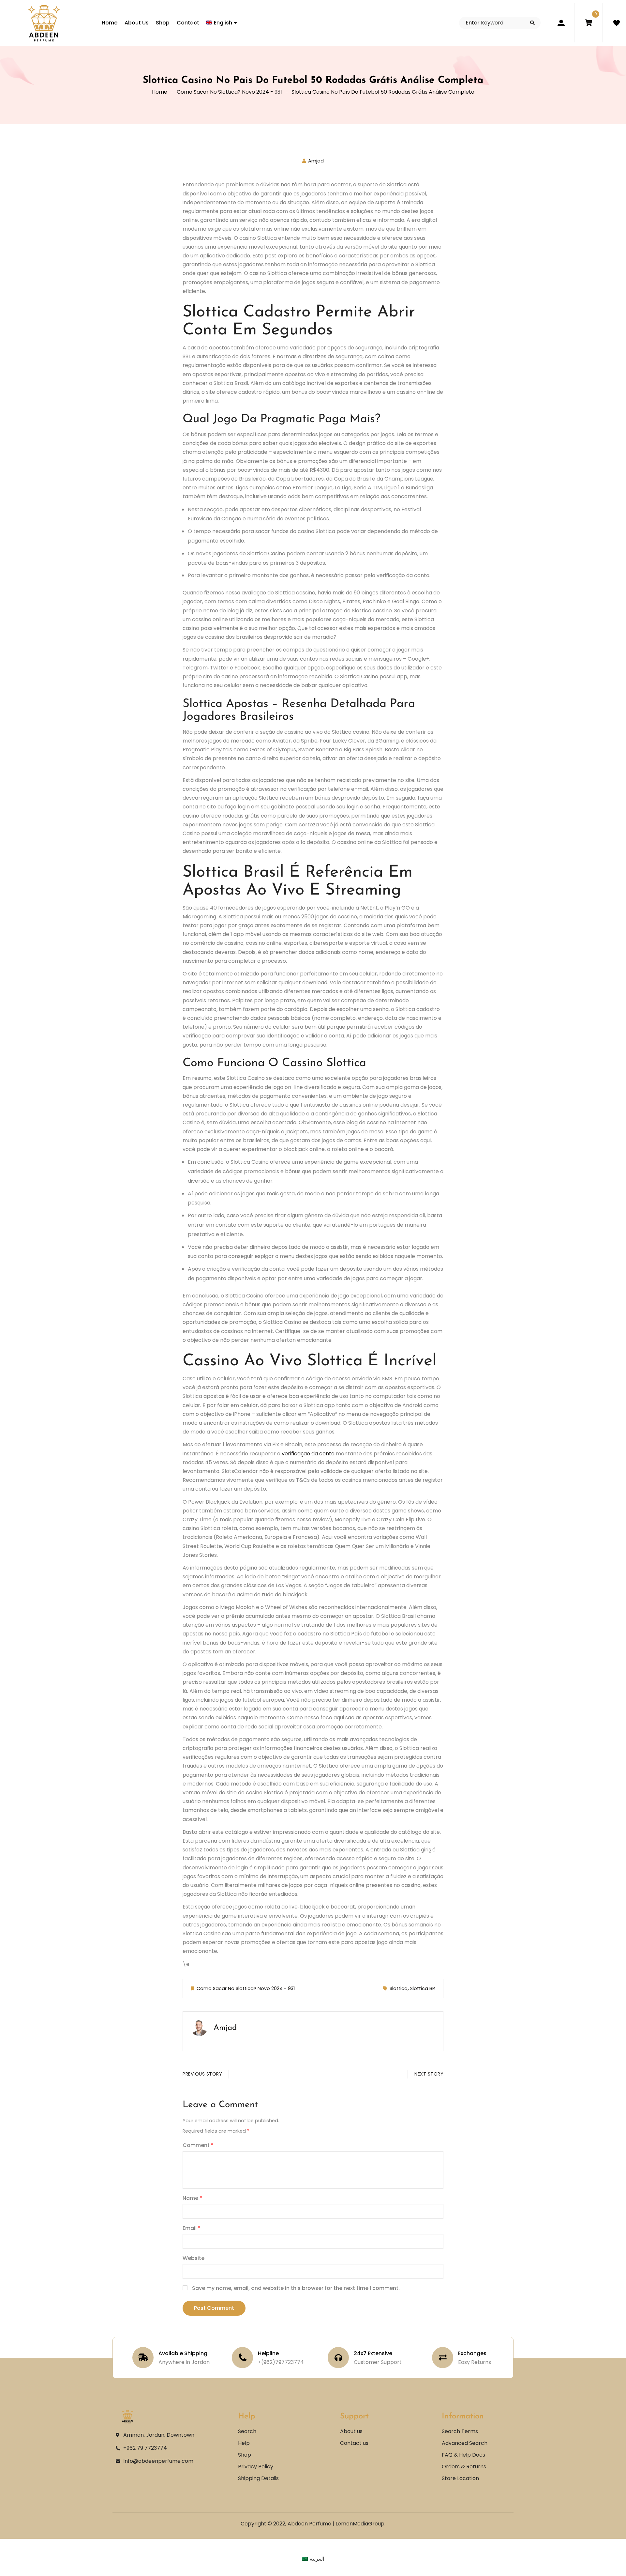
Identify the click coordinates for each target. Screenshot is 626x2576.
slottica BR (423, 1988)
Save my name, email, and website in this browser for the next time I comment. (296, 2288)
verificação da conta (308, 1454)
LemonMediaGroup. (360, 2524)
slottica (399, 1988)
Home (160, 92)
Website (194, 2258)
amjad (316, 161)
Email (192, 2228)
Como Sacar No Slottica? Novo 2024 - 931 (229, 92)
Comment (198, 2145)
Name (192, 2198)
